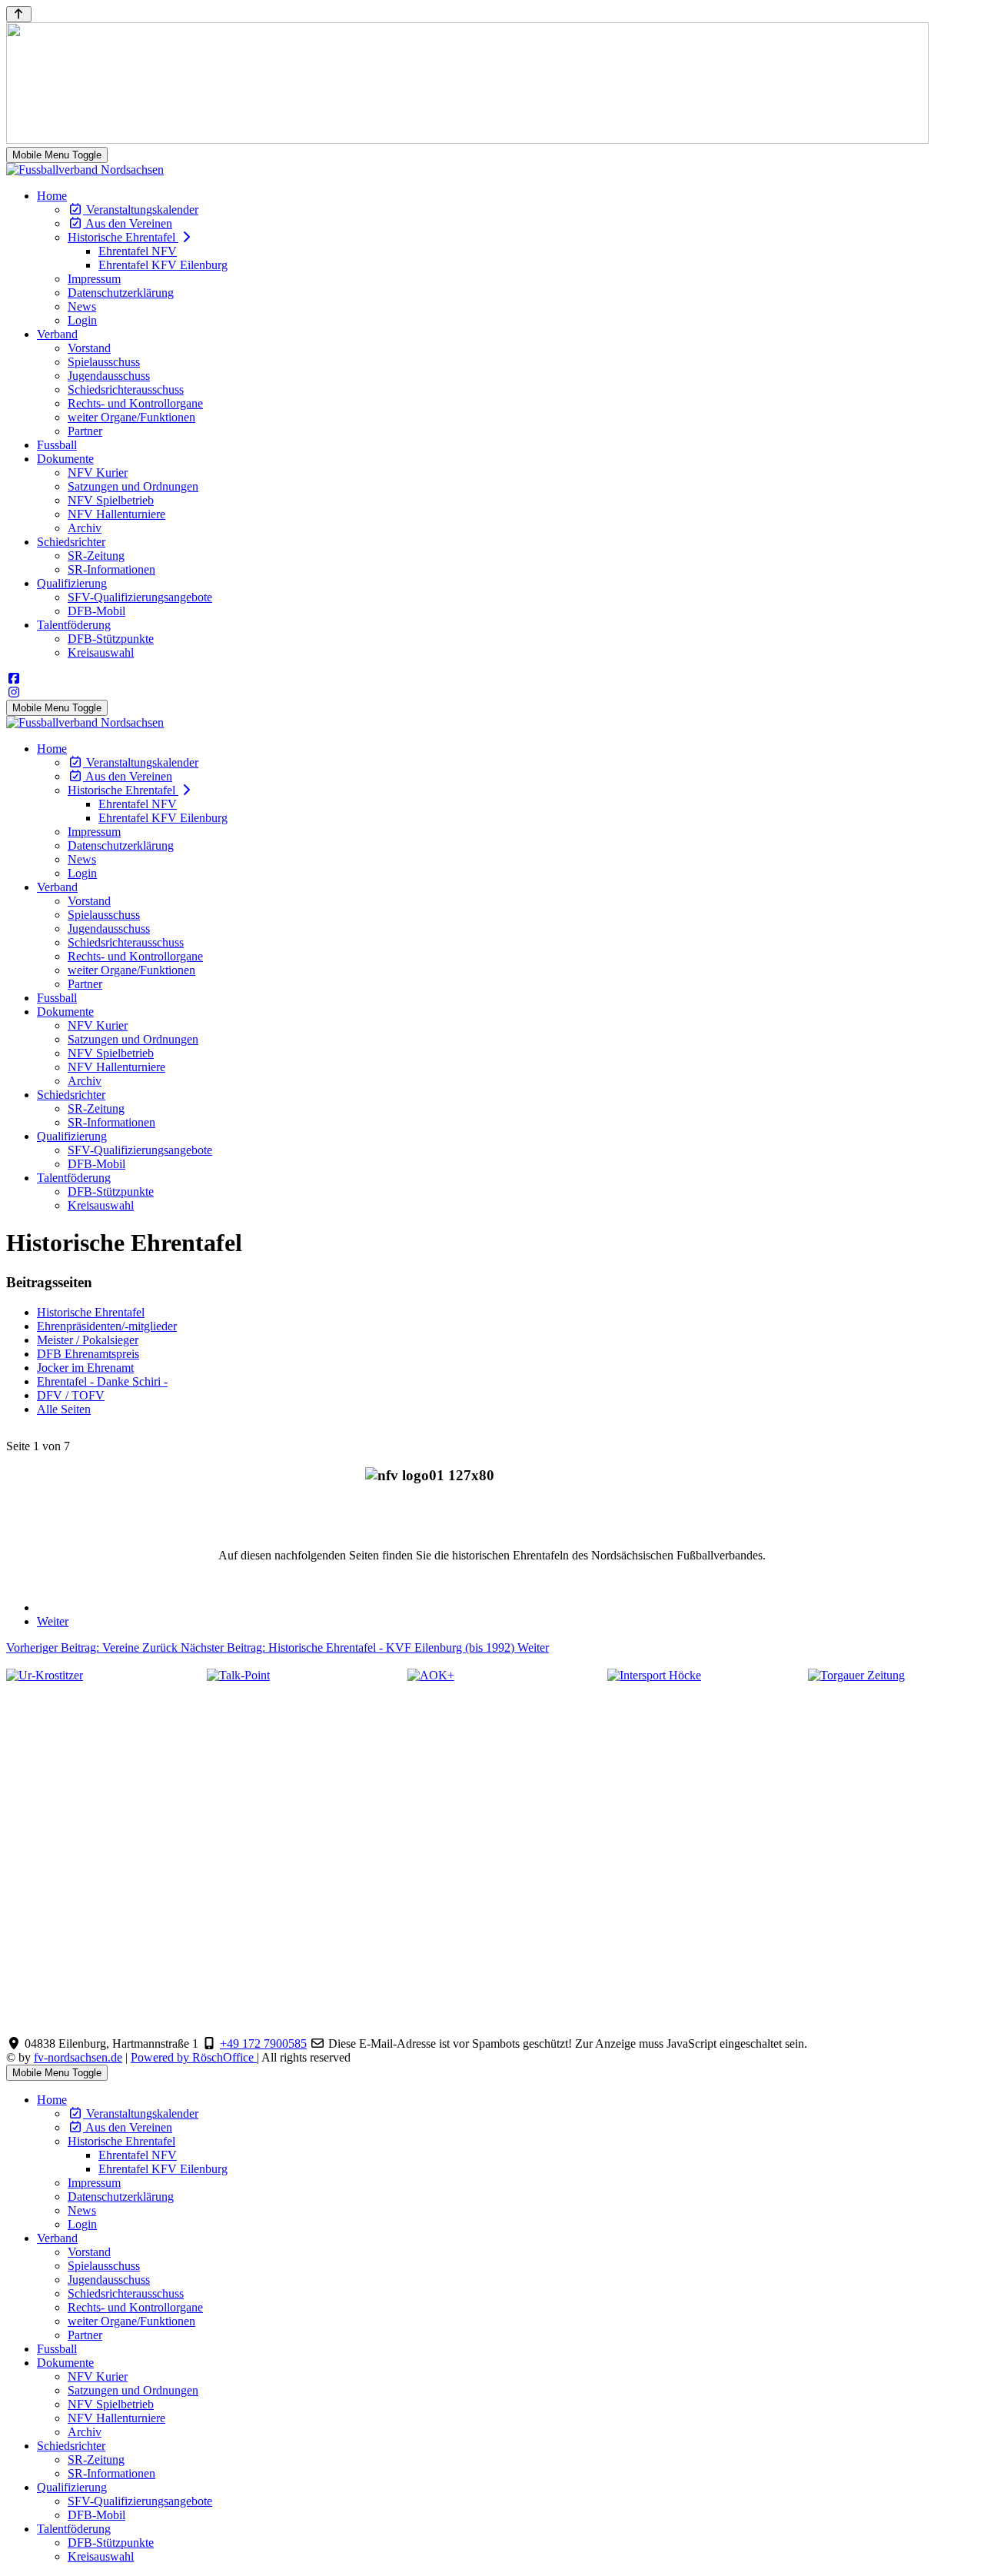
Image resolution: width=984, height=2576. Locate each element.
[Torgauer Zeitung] (856, 1675)
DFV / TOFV (71, 1395)
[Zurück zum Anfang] (19, 14)
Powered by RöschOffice (194, 2057)
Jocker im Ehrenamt (85, 1368)
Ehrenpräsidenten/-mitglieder (107, 1326)
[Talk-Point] (238, 1675)
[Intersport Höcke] (654, 1675)
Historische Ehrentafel (91, 1312)
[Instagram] (14, 692)
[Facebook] (14, 679)
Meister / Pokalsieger (88, 1340)
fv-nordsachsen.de (78, 2057)
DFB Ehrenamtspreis (88, 1354)
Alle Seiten (64, 1409)
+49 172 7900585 (263, 2043)
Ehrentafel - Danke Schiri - (102, 1381)
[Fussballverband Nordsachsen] (85, 170)
